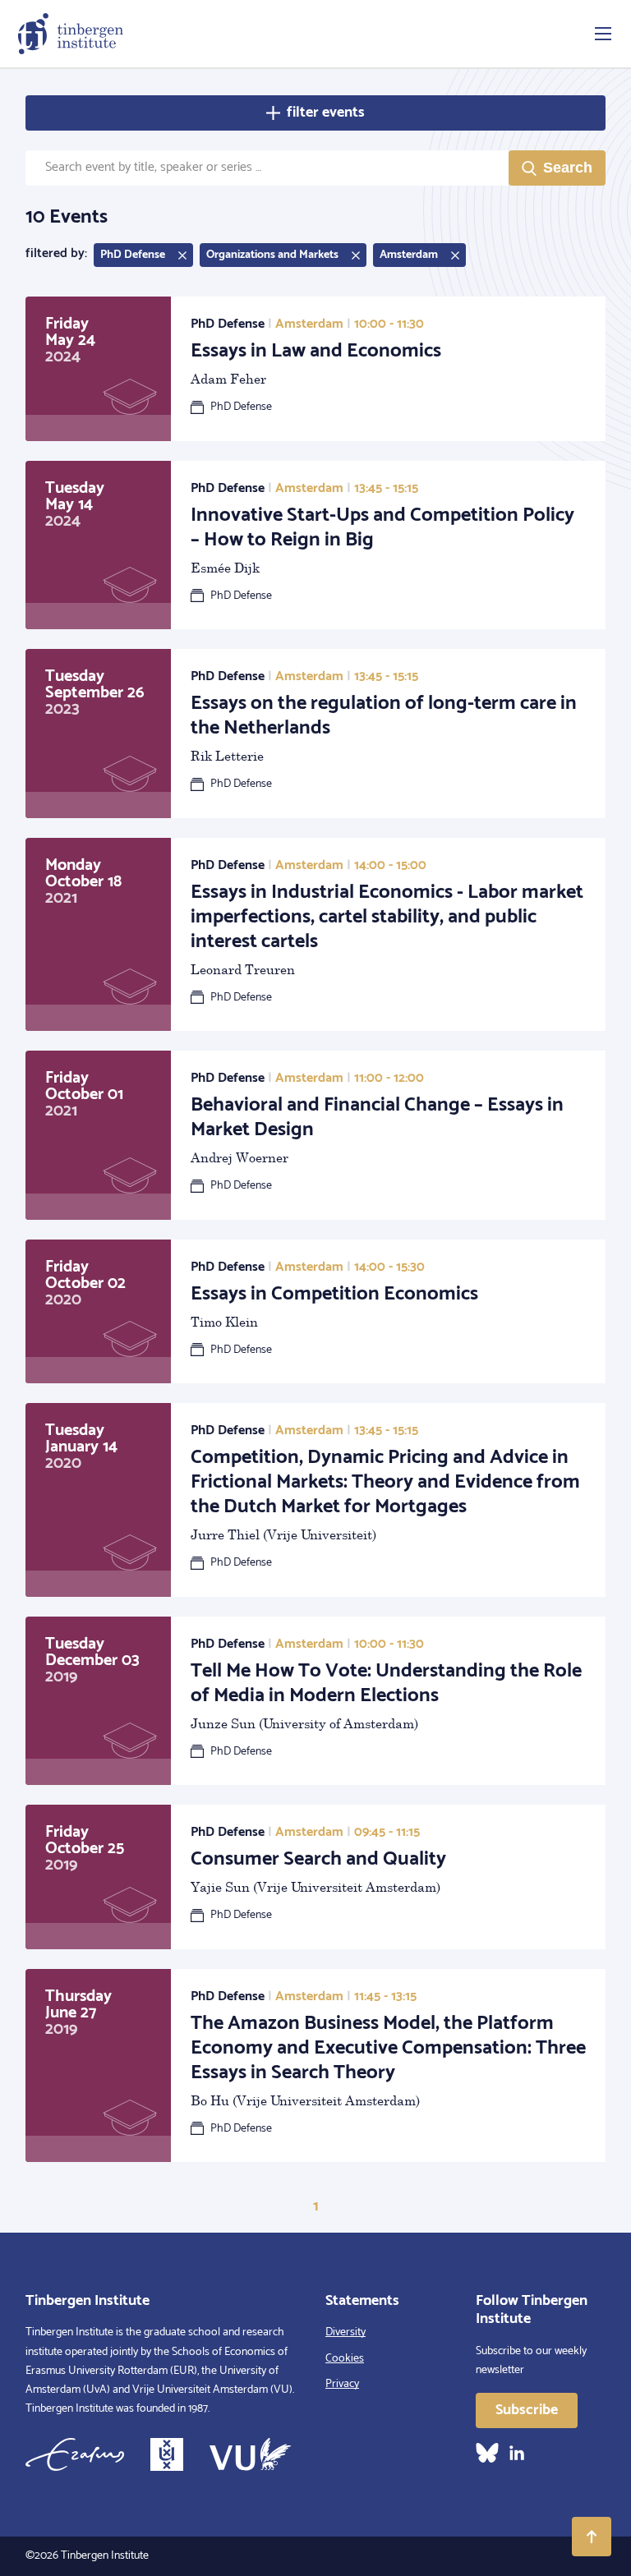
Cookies (345, 2359)
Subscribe (527, 2410)
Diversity (345, 2332)
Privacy (342, 2384)
